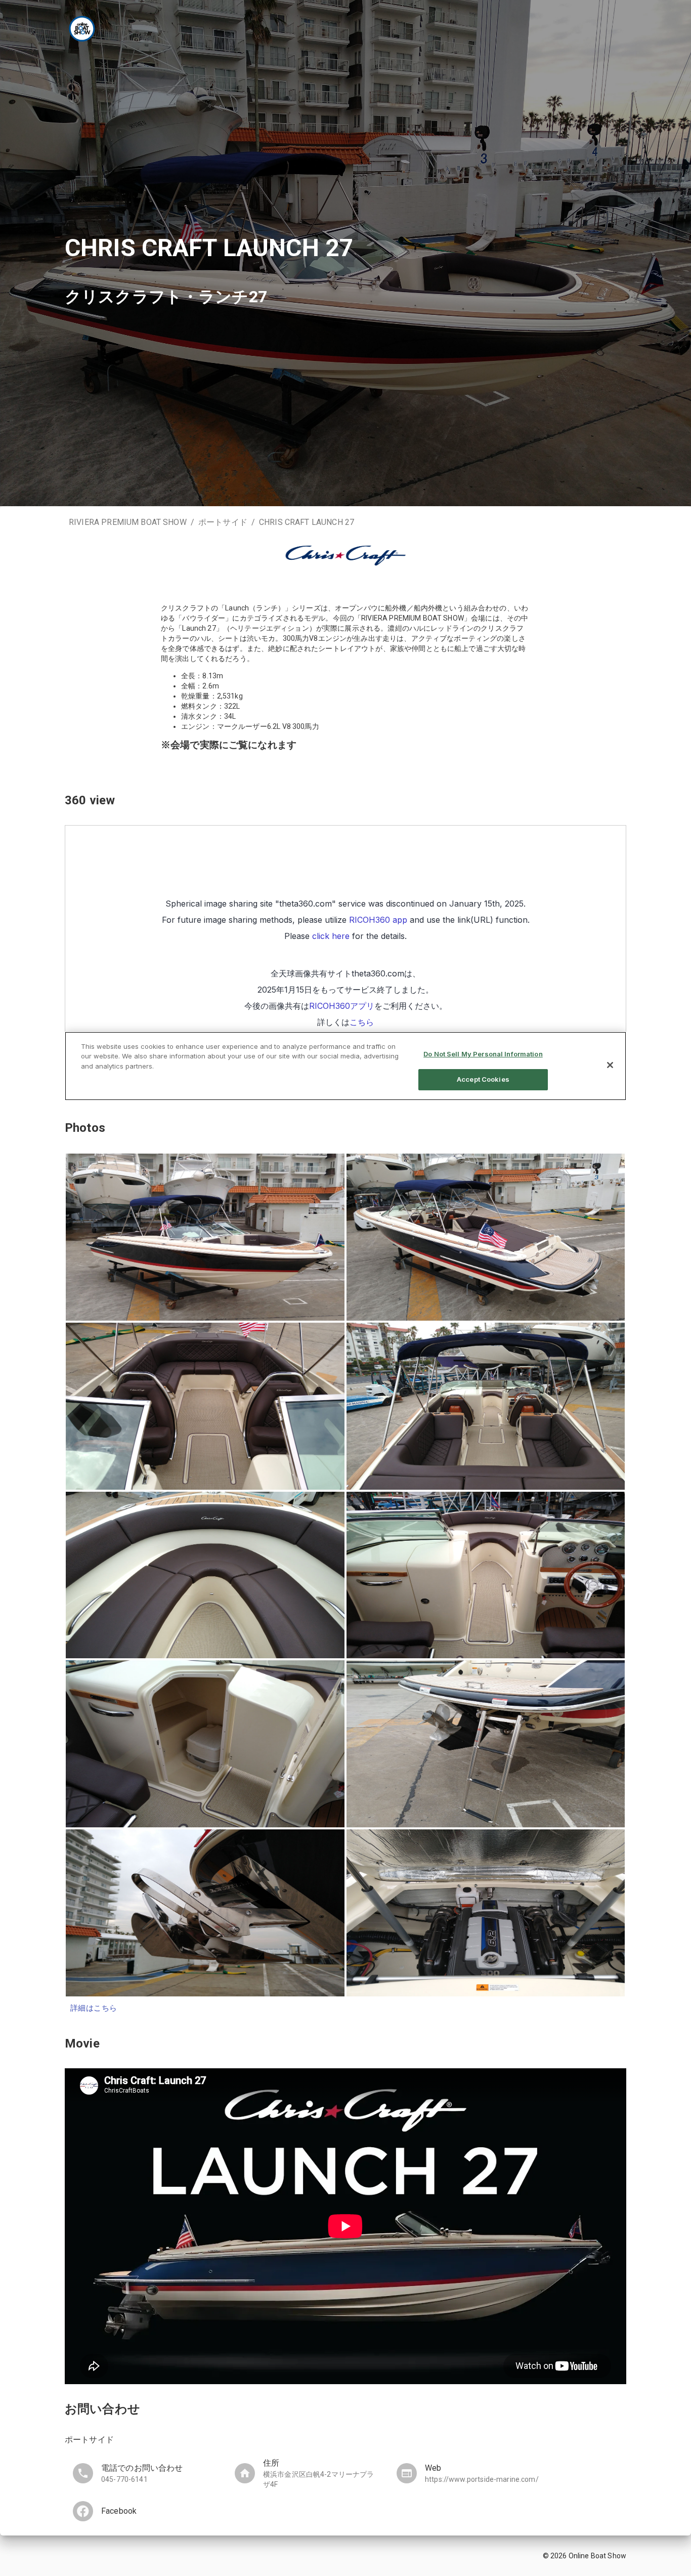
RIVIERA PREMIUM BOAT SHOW (128, 522)
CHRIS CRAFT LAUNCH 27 (307, 522)
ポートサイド (223, 522)
